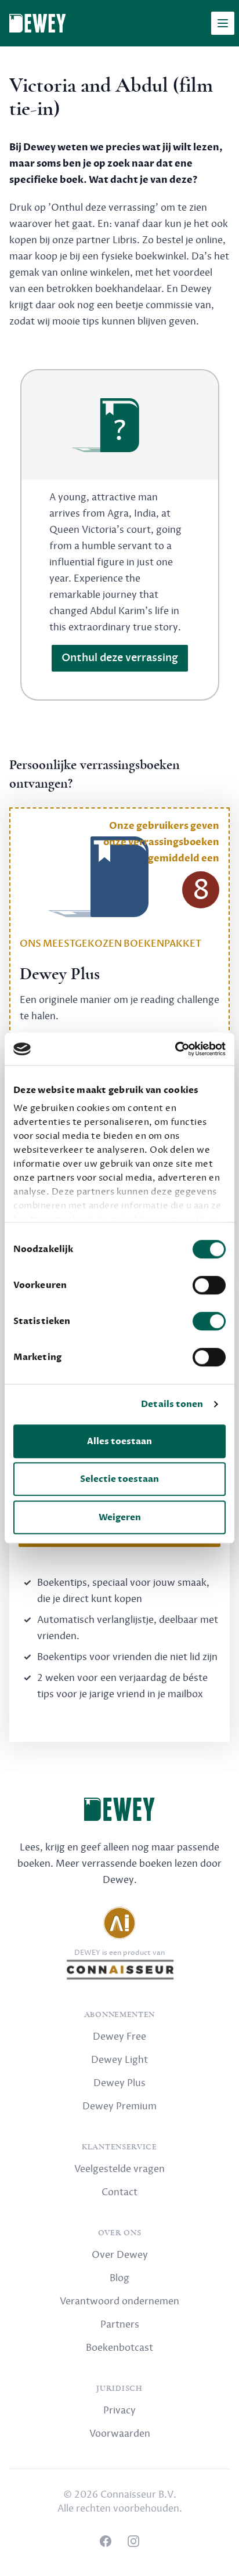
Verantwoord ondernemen (119, 2301)
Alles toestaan (119, 1441)
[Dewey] (37, 23)
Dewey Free (119, 2037)
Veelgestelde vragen (119, 2169)
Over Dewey (120, 2255)
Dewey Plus (119, 2083)
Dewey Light (119, 2060)
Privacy (119, 2411)
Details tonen (172, 1404)
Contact (119, 2192)
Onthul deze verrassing (120, 658)
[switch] (209, 1285)
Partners (120, 2325)
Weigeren (120, 1517)
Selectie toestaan (119, 1479)
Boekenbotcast (119, 2348)
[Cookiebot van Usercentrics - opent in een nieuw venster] (175, 1049)
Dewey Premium (119, 2106)
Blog (119, 2278)
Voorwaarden (120, 2434)
